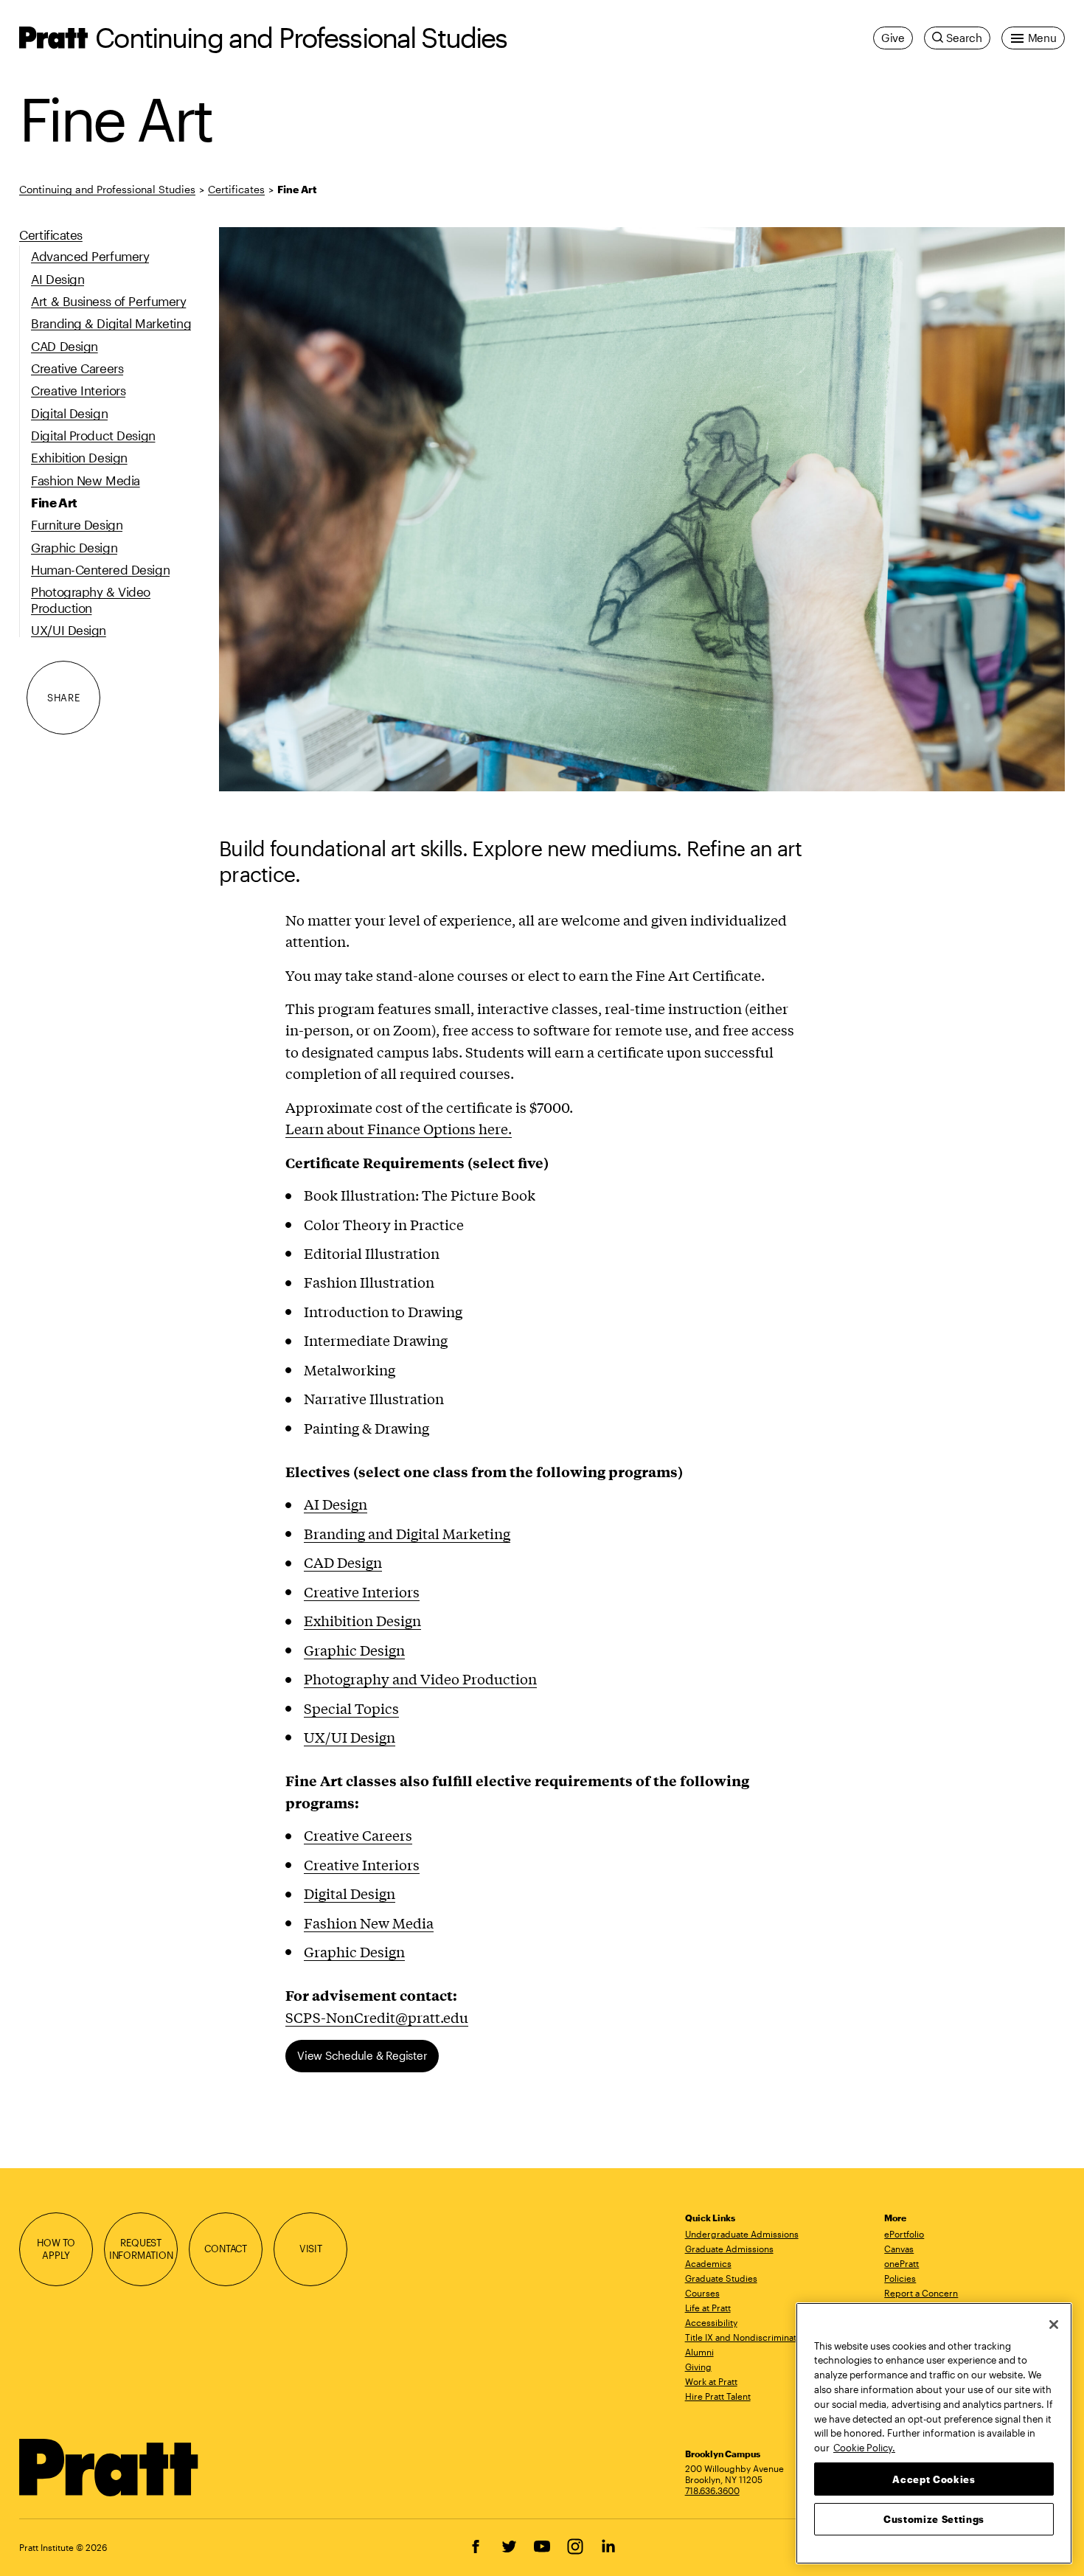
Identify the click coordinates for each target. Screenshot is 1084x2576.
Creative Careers (358, 1835)
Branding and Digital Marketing (407, 1533)
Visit (311, 2249)
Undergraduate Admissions (742, 2234)
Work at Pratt (711, 2381)
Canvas (899, 2249)
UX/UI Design (350, 1737)
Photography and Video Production (420, 1678)
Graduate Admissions (729, 2249)
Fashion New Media (369, 1923)
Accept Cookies (934, 2479)
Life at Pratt (708, 2308)
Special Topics (351, 1708)
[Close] (1054, 2325)
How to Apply (56, 2249)
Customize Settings (934, 2518)
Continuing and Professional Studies (301, 37)
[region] (934, 2433)
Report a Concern (921, 2293)
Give (893, 38)
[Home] (109, 2468)
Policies (900, 2278)
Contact (226, 2249)
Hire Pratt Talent (718, 2396)
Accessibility (711, 2322)
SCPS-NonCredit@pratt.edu (377, 2017)
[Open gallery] (642, 509)
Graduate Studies (721, 2278)
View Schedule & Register (362, 2055)
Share (63, 698)
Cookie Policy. (864, 2447)
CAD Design (343, 1562)
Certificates (236, 189)
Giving (698, 2367)
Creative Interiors (362, 1591)
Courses (702, 2293)
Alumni (699, 2352)
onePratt (901, 2263)
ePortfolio (904, 2234)
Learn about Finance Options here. (399, 1128)
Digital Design (350, 1893)
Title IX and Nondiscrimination (747, 2337)
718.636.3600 (712, 2490)
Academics (708, 2263)
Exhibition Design (362, 1620)
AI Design (336, 1504)
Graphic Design (354, 1650)
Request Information (141, 2249)
